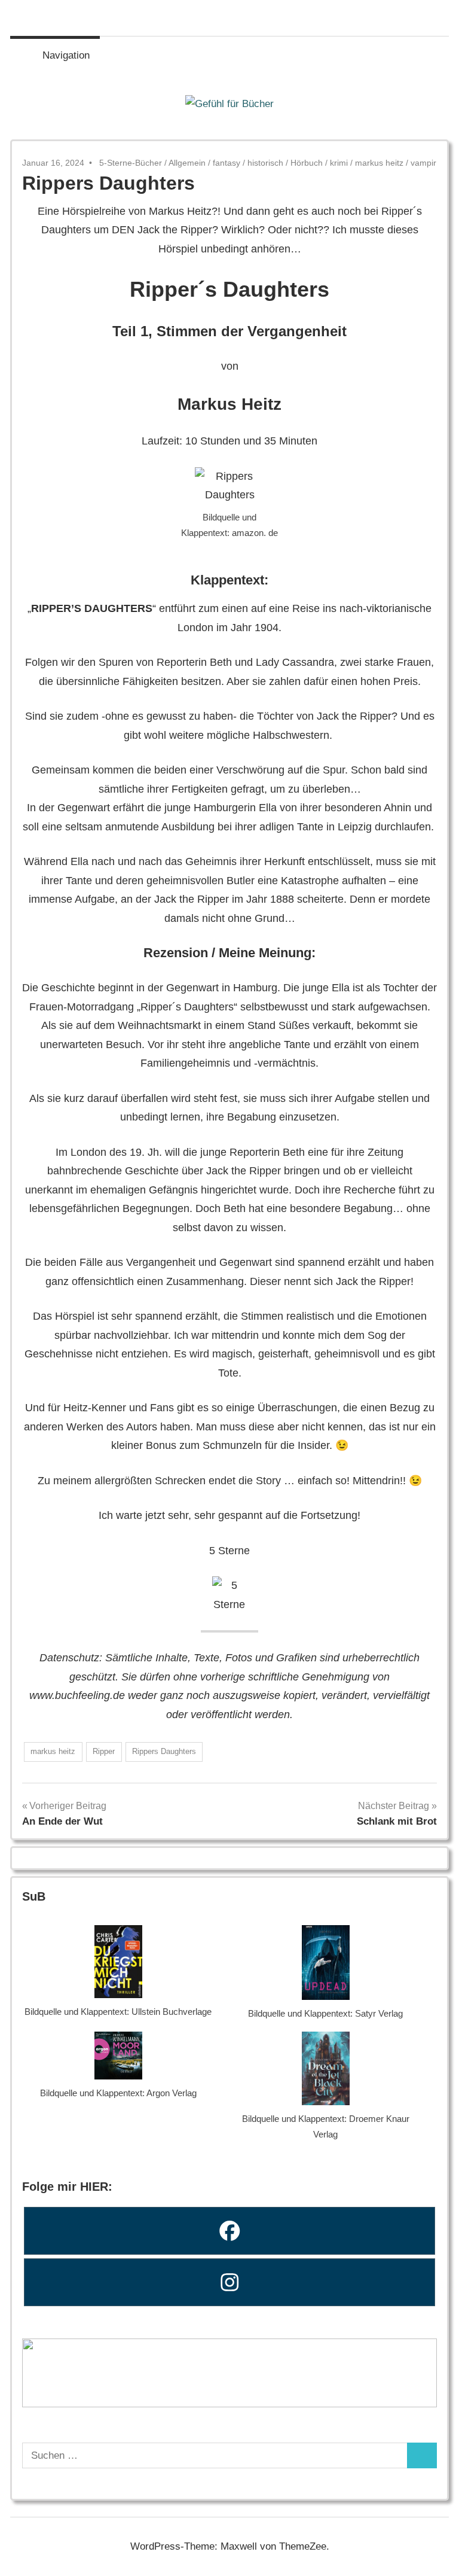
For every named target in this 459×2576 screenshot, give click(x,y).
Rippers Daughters (164, 1751)
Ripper (104, 1751)
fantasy (227, 163)
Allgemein (187, 163)
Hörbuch (307, 163)
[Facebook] (229, 2231)
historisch (265, 163)
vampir (423, 163)
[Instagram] (229, 2282)
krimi (339, 163)
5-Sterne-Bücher (131, 163)
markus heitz (379, 163)
